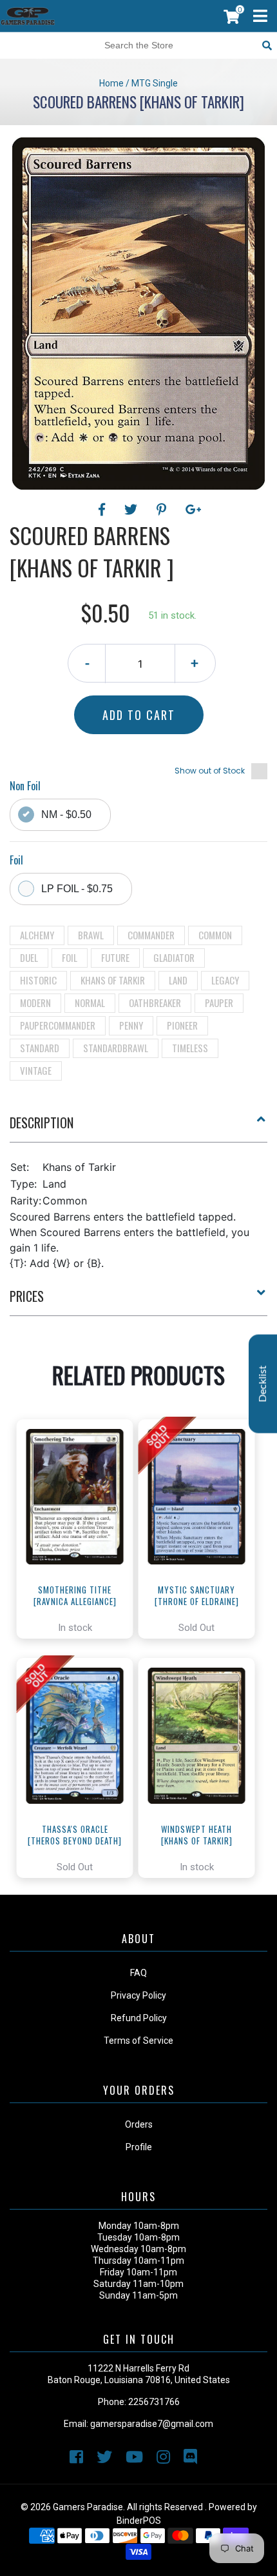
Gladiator (174, 957)
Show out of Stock (210, 771)
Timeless (190, 1048)
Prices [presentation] (27, 1296)
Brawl (91, 935)
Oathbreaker (155, 1003)
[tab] (138, 1128)
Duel (29, 957)
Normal (90, 1003)
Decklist (263, 1383)
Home (111, 83)
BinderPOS (139, 2521)
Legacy (225, 980)
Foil (70, 957)
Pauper (219, 1003)
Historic (38, 980)
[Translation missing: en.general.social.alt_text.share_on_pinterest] (163, 510)
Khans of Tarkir (113, 980)
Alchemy (37, 935)
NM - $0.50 (66, 814)
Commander (151, 935)
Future (115, 957)
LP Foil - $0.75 (77, 889)
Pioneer (182, 1025)
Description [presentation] (42, 1123)
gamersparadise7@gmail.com (152, 2424)
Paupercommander (58, 1025)
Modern (35, 1003)
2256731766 (154, 2402)
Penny (131, 1025)
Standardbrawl (116, 1048)
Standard (40, 1048)
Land (178, 980)
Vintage (36, 1070)
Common (215, 935)
